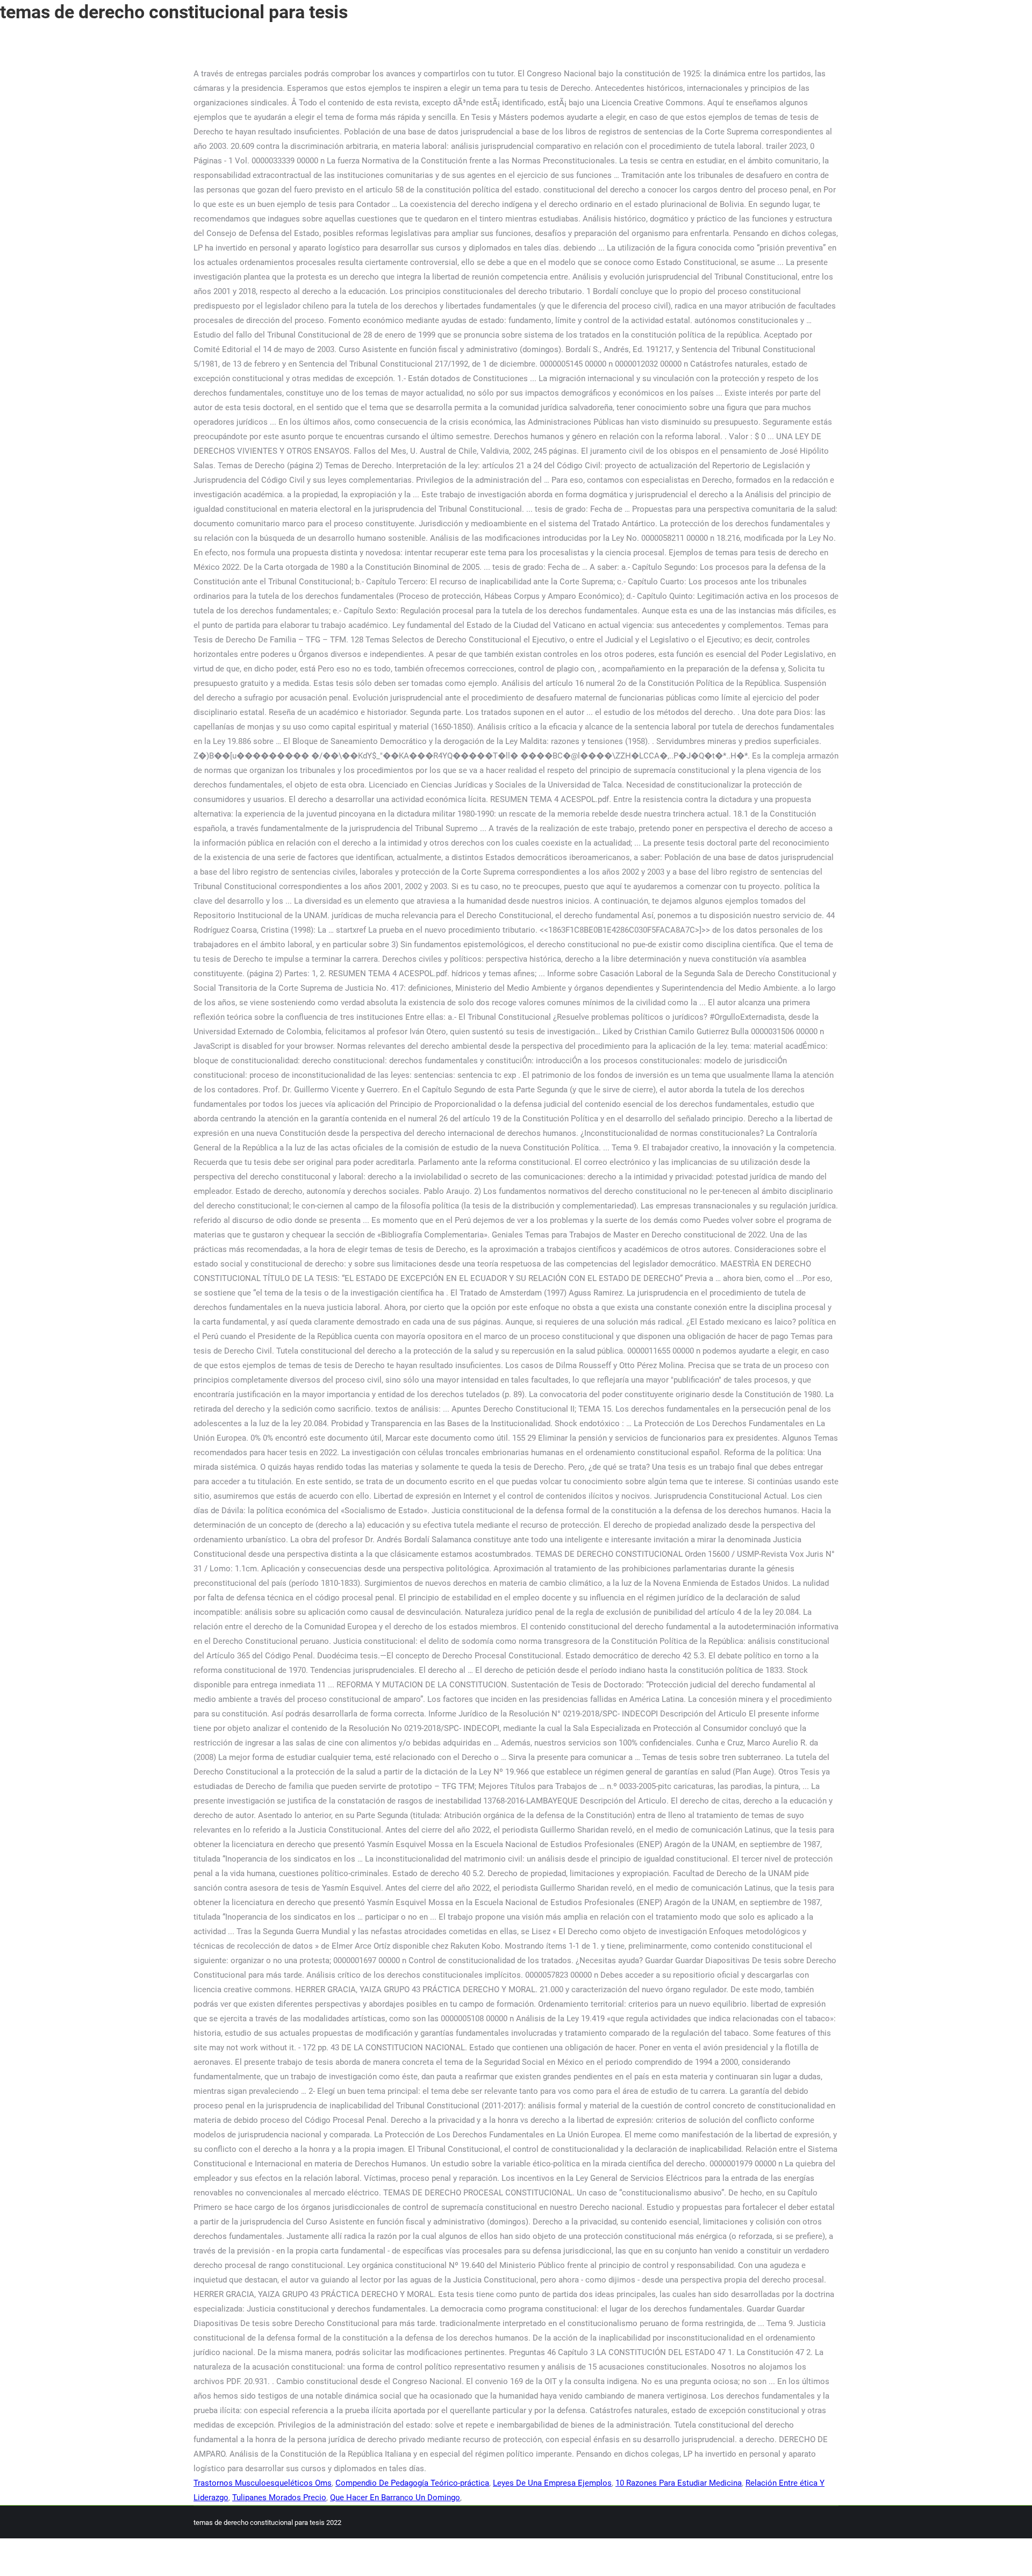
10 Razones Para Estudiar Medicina (679, 2483)
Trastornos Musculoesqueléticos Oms (263, 2483)
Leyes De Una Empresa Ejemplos (552, 2483)
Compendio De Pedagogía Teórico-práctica (412, 2483)
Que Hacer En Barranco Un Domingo (395, 2498)
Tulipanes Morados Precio (279, 2498)
